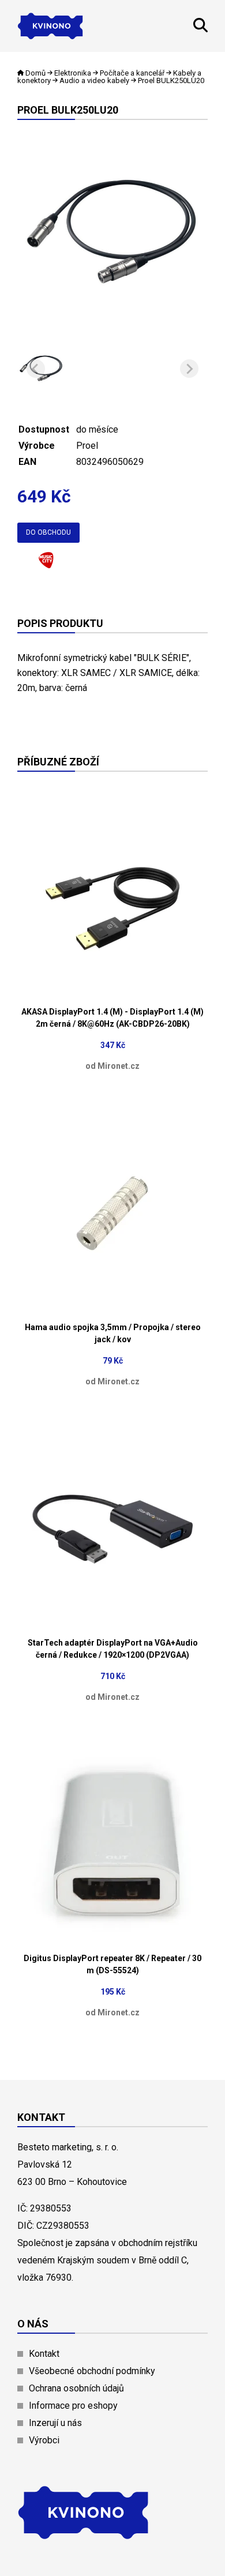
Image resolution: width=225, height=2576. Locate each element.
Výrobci (44, 2440)
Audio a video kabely (94, 80)
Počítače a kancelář (132, 73)
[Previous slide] (36, 369)
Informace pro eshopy (73, 2406)
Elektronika (73, 73)
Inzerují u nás (55, 2423)
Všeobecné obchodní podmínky (92, 2371)
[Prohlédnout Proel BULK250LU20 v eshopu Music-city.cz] (46, 564)
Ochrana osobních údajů (76, 2388)
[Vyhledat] (200, 29)
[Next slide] (189, 369)
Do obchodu (48, 532)
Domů (35, 73)
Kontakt (44, 2354)
